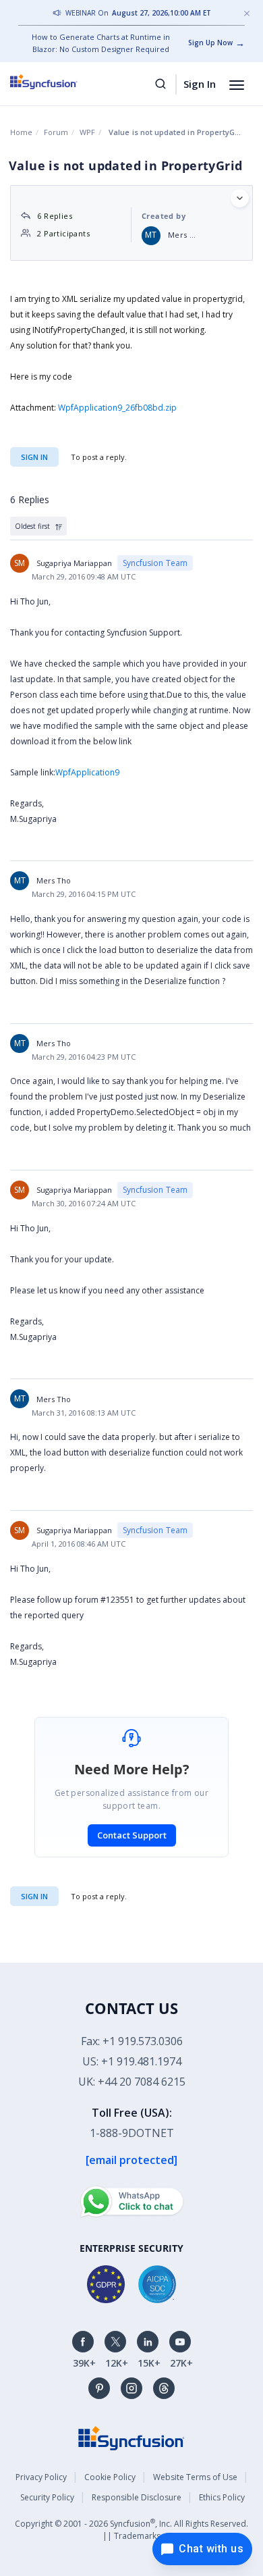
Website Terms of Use (195, 2477)
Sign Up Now (210, 43)
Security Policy (47, 2497)
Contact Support (132, 1835)
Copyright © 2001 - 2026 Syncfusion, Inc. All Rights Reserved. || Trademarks (131, 2529)
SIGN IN (34, 1896)
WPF (87, 132)
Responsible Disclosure (137, 2497)
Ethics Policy (222, 2497)
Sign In (200, 84)
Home (21, 132)
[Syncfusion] (131, 2437)
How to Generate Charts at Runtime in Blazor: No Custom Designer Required (101, 43)
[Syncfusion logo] (59, 82)
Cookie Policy (110, 2477)
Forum (56, 132)
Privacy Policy (41, 2477)
